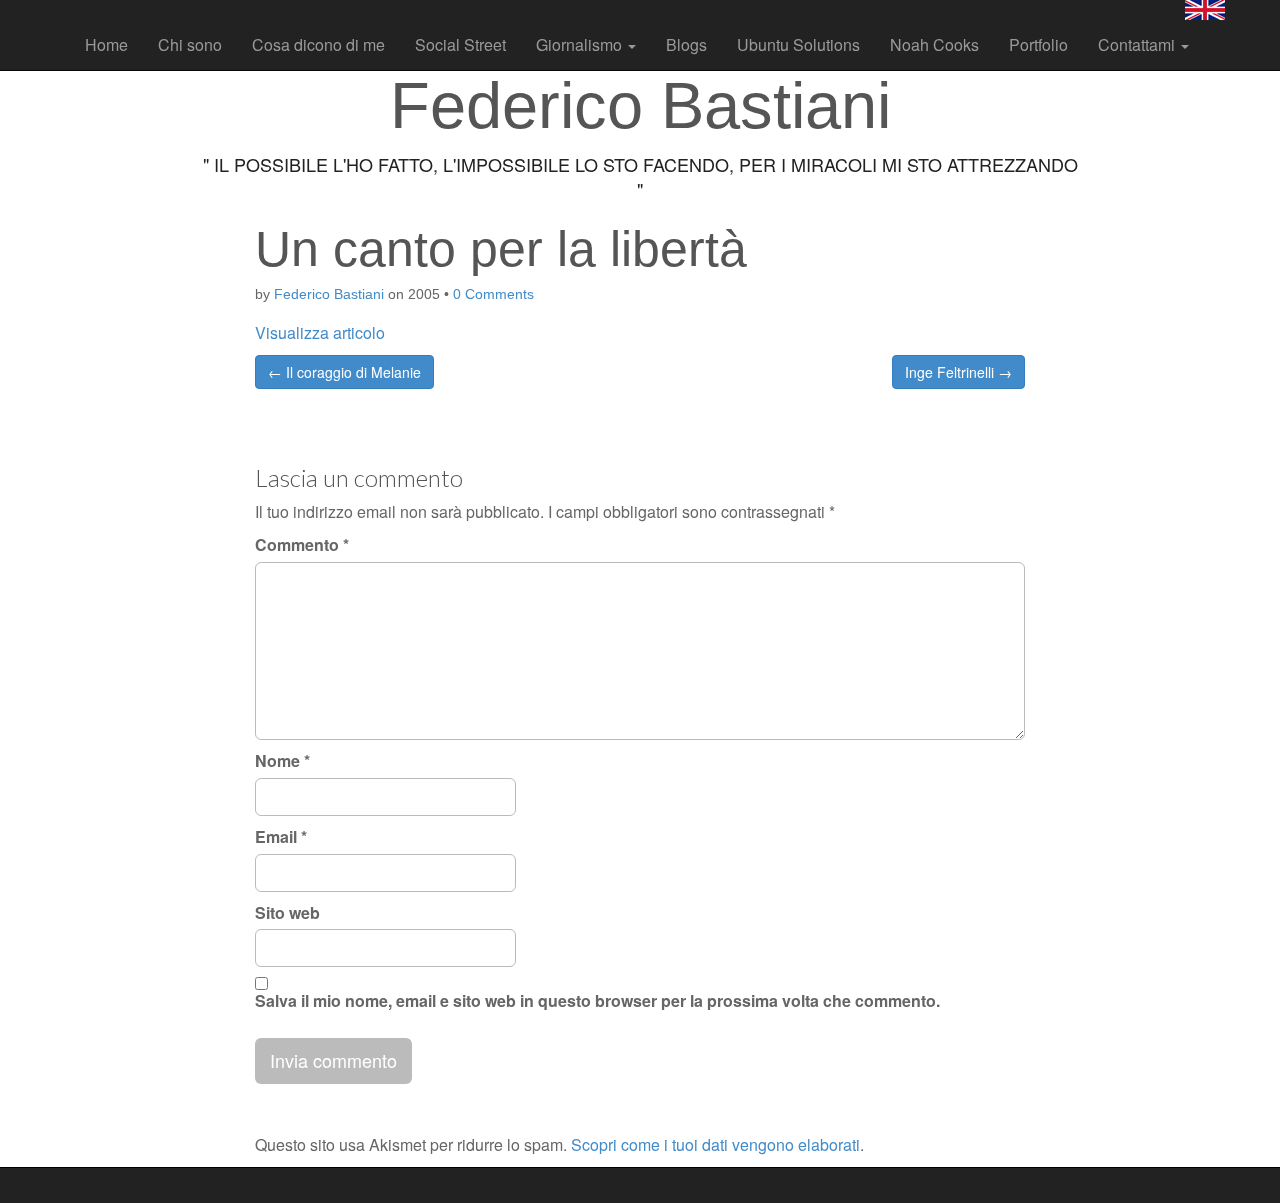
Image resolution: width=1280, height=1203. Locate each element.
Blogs (686, 44)
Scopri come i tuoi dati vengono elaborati (715, 1144)
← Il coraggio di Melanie (344, 372)
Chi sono (190, 44)
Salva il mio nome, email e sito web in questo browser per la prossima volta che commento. (597, 1001)
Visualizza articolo (320, 332)
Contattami (1138, 44)
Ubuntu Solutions (798, 44)
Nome (282, 761)
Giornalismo (581, 44)
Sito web (287, 913)
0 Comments (493, 294)
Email (281, 837)
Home (106, 44)
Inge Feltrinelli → (958, 372)
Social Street (460, 44)
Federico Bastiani (329, 294)
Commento (302, 545)
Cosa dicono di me (318, 44)
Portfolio (1038, 44)
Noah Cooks (934, 44)
